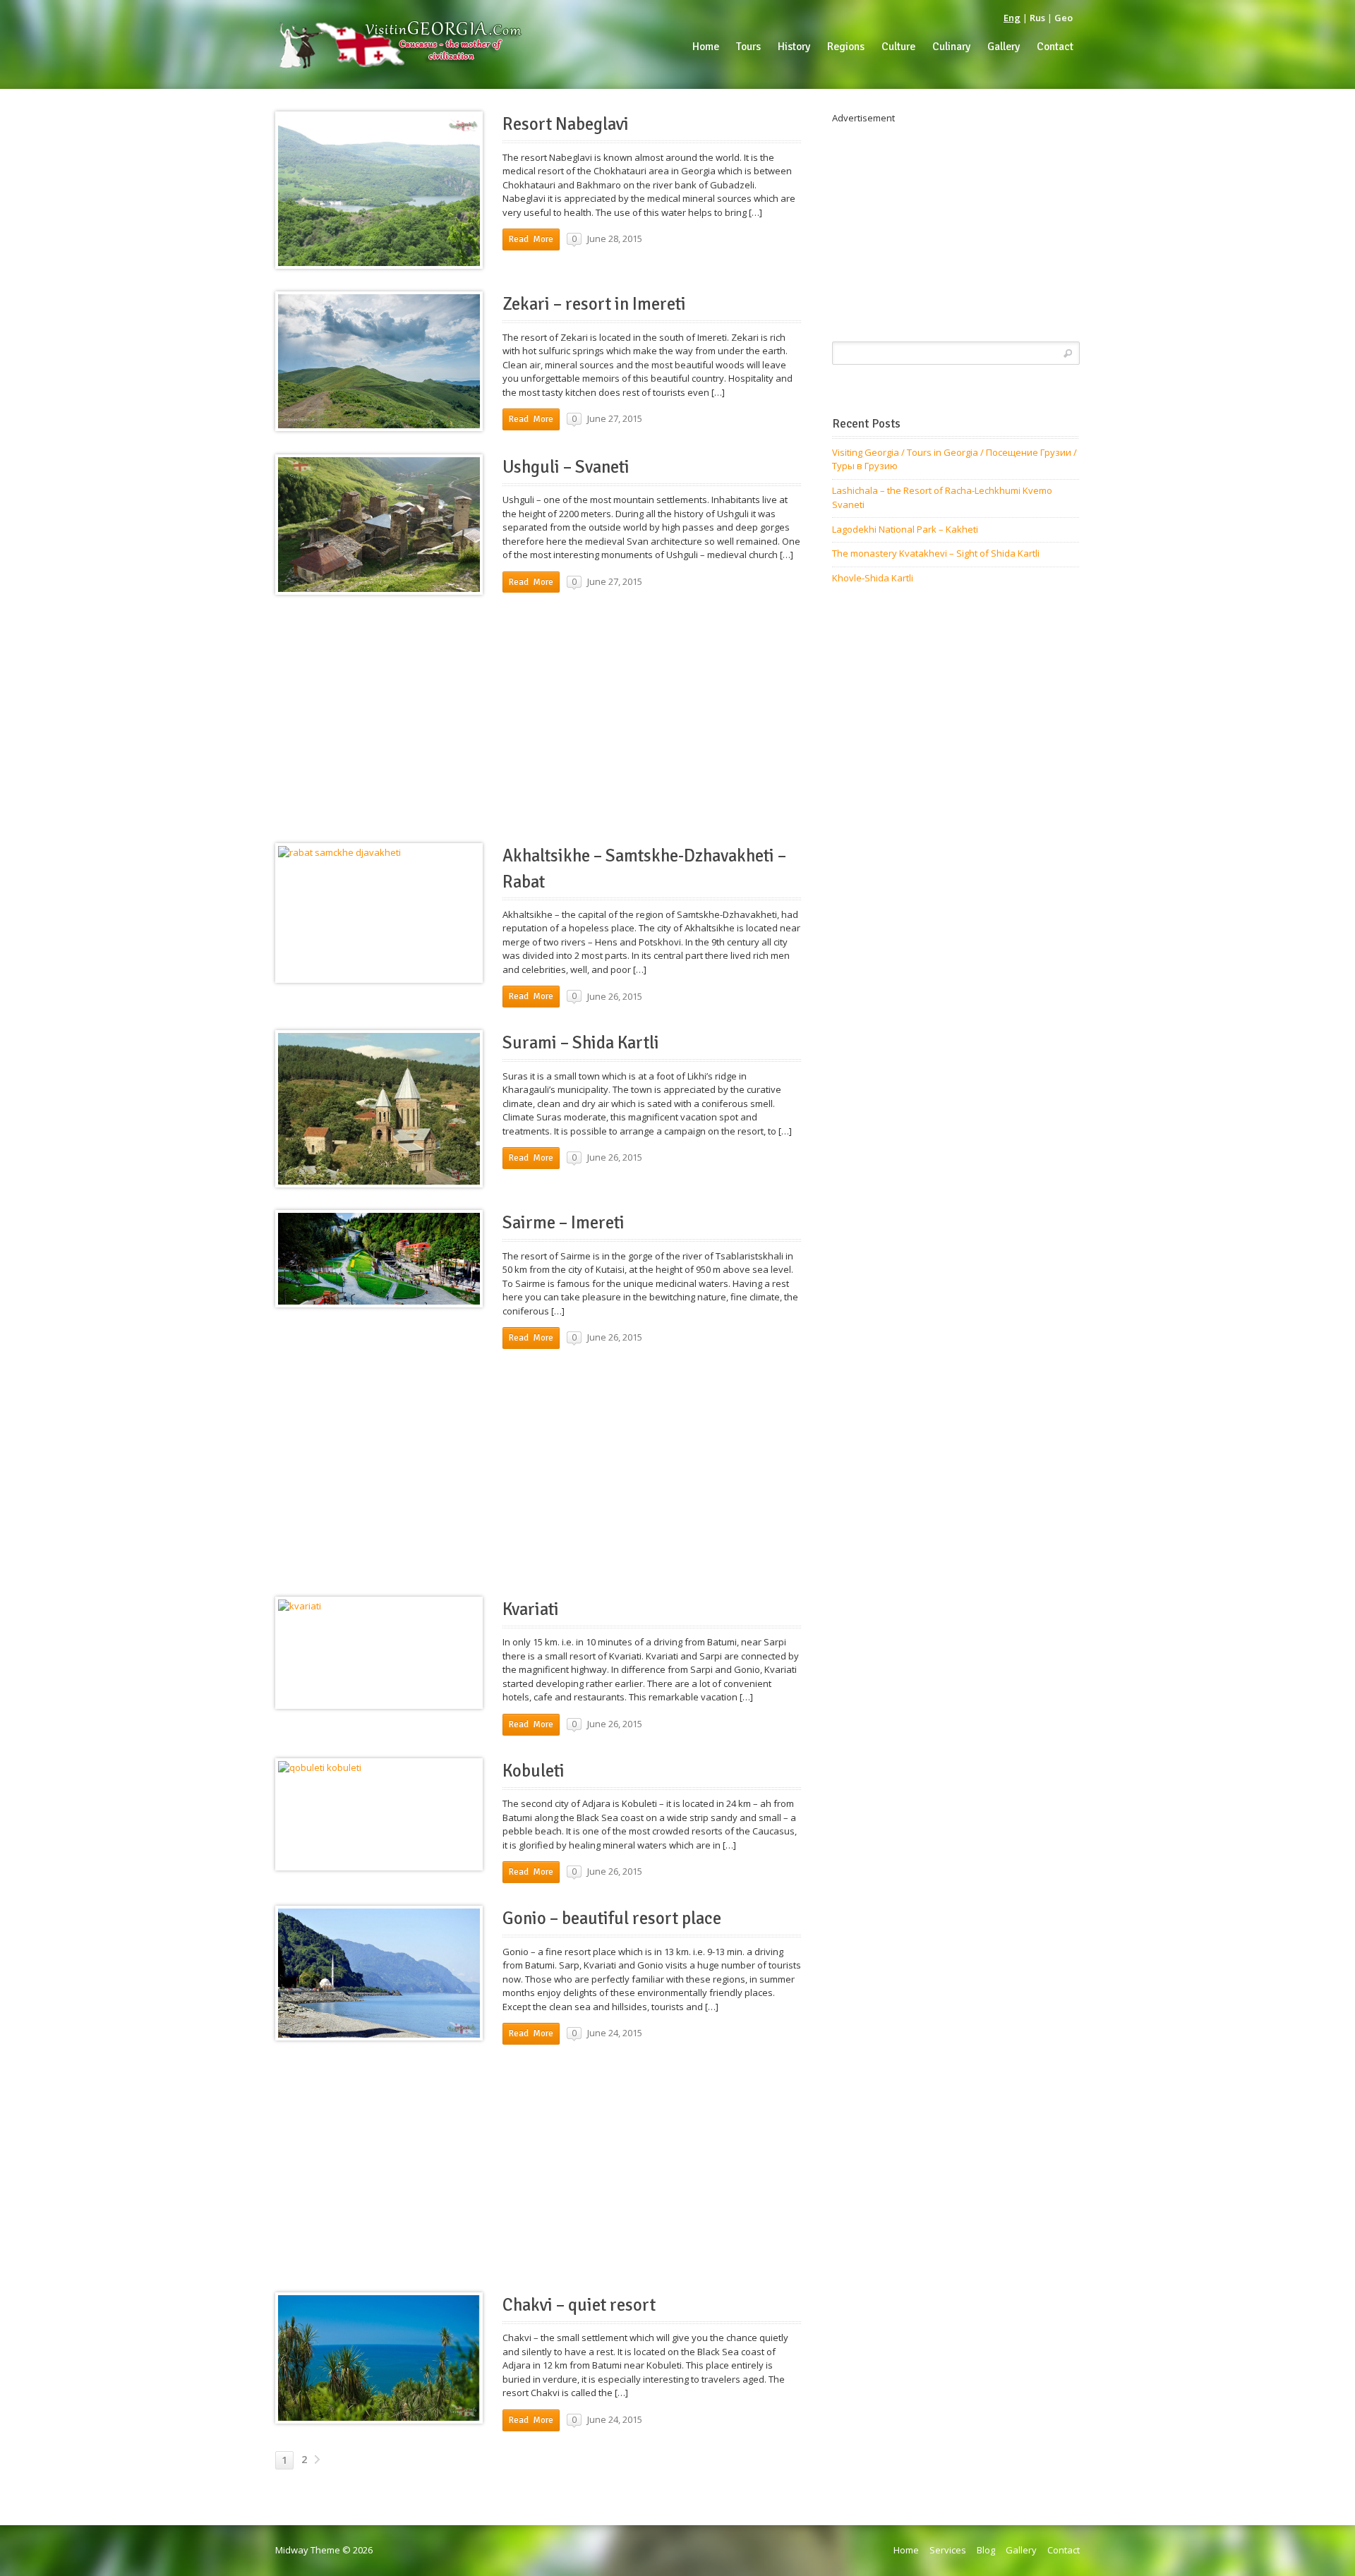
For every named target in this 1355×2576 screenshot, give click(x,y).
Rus (1037, 18)
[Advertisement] (538, 717)
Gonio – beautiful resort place (612, 1918)
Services (948, 2550)
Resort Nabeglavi (566, 124)
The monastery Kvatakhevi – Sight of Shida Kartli (936, 553)
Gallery (1021, 2550)
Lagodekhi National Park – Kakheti (905, 529)
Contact (1064, 2550)
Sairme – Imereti (564, 1223)
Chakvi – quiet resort (579, 2305)
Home (906, 2550)
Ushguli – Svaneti (566, 467)
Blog (986, 2550)
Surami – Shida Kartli (581, 1043)
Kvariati (531, 1609)
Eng (1012, 18)
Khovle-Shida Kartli (873, 578)
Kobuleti (534, 1771)
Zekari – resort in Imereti (594, 304)
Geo (1064, 18)
